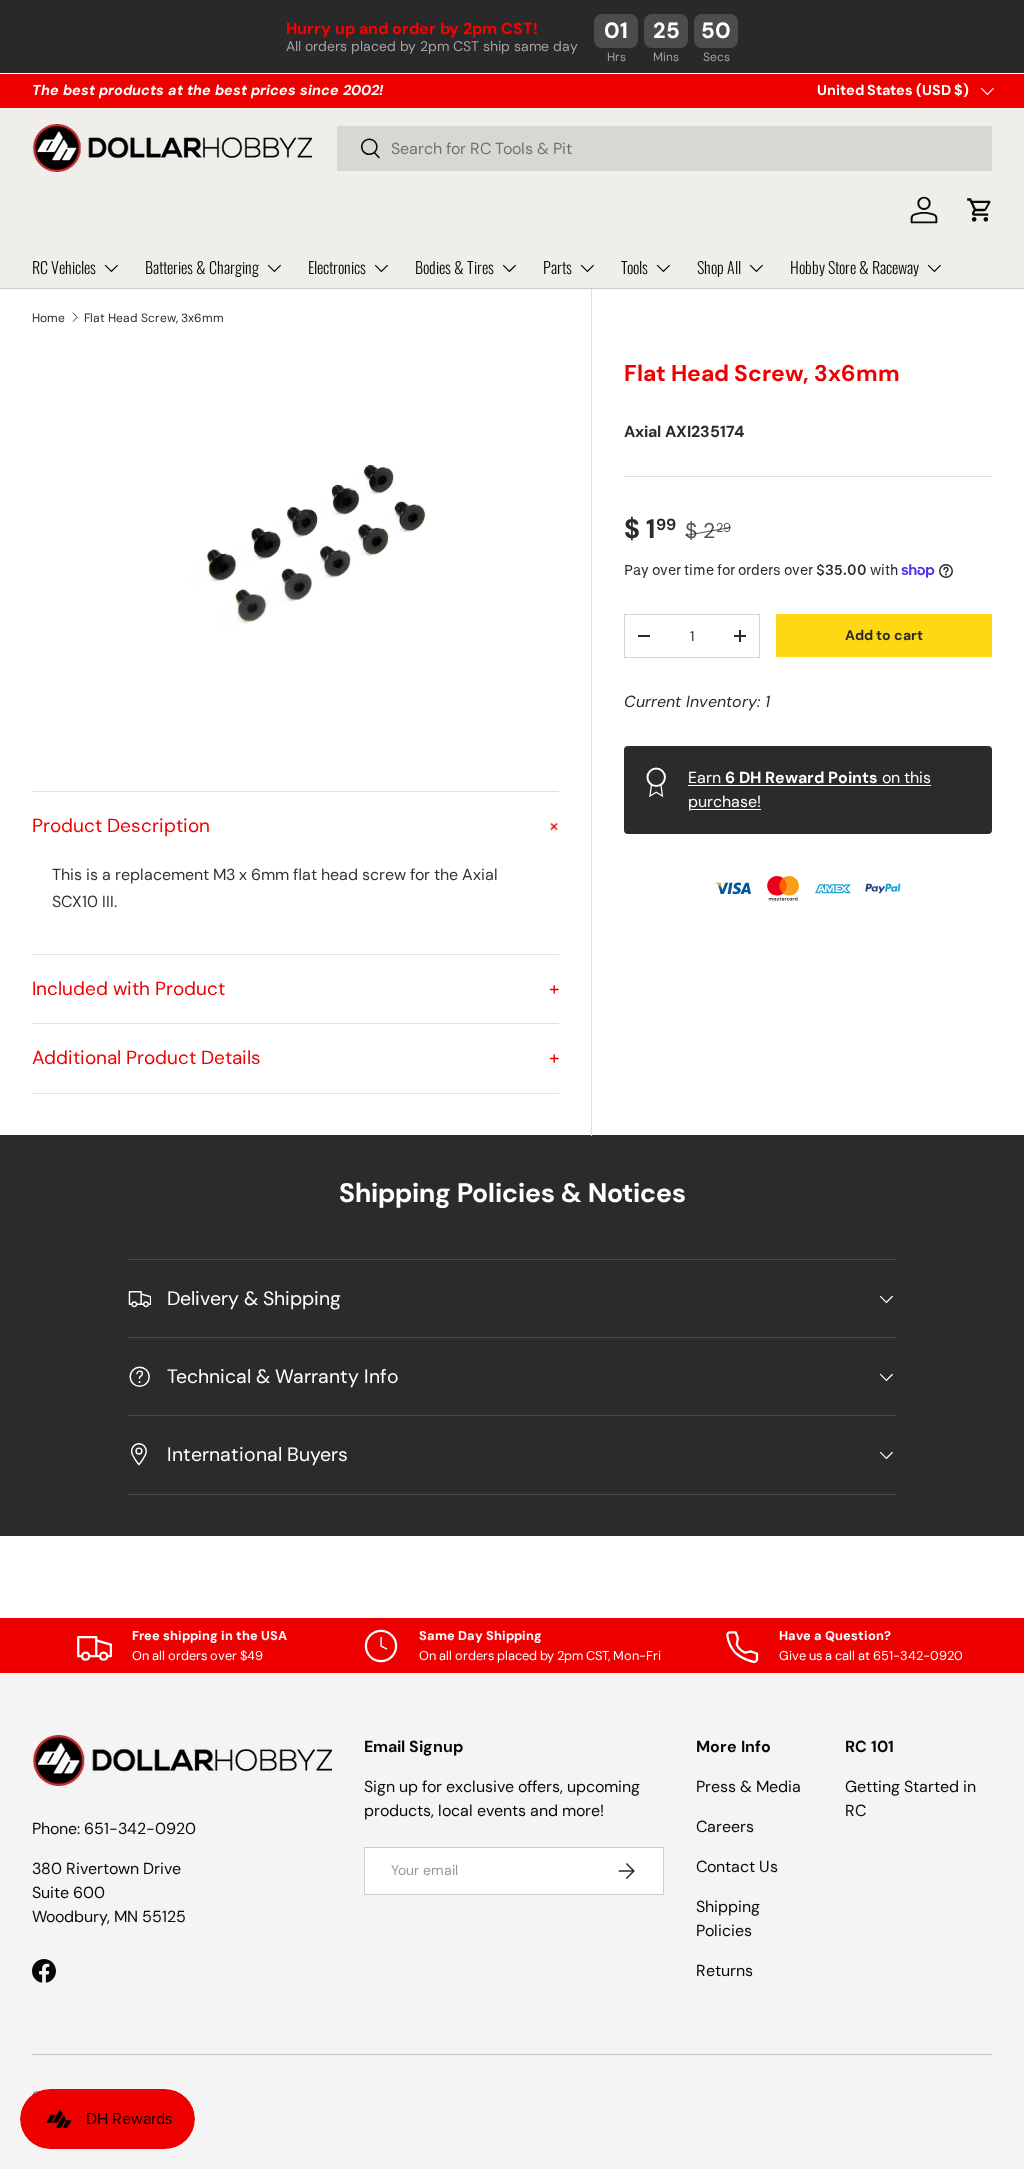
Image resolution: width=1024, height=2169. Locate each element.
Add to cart (884, 635)
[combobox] (664, 148)
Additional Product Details (295, 1057)
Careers (725, 1826)
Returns (724, 1970)
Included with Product (295, 988)
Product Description (295, 825)
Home (48, 318)
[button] (980, 210)
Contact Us (737, 1866)
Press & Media (748, 1786)
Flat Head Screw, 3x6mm (154, 318)
